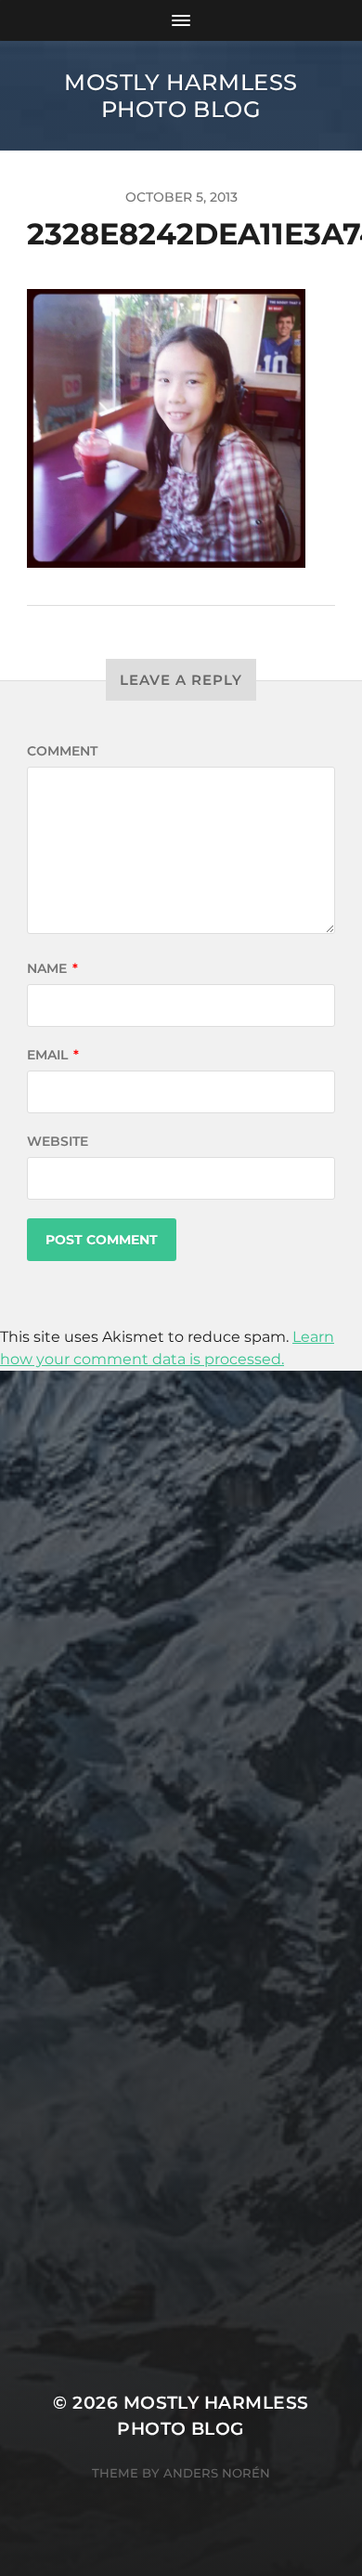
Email (53, 1055)
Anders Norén (217, 2473)
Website (58, 1141)
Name (52, 968)
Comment (62, 751)
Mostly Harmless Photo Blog (181, 96)
